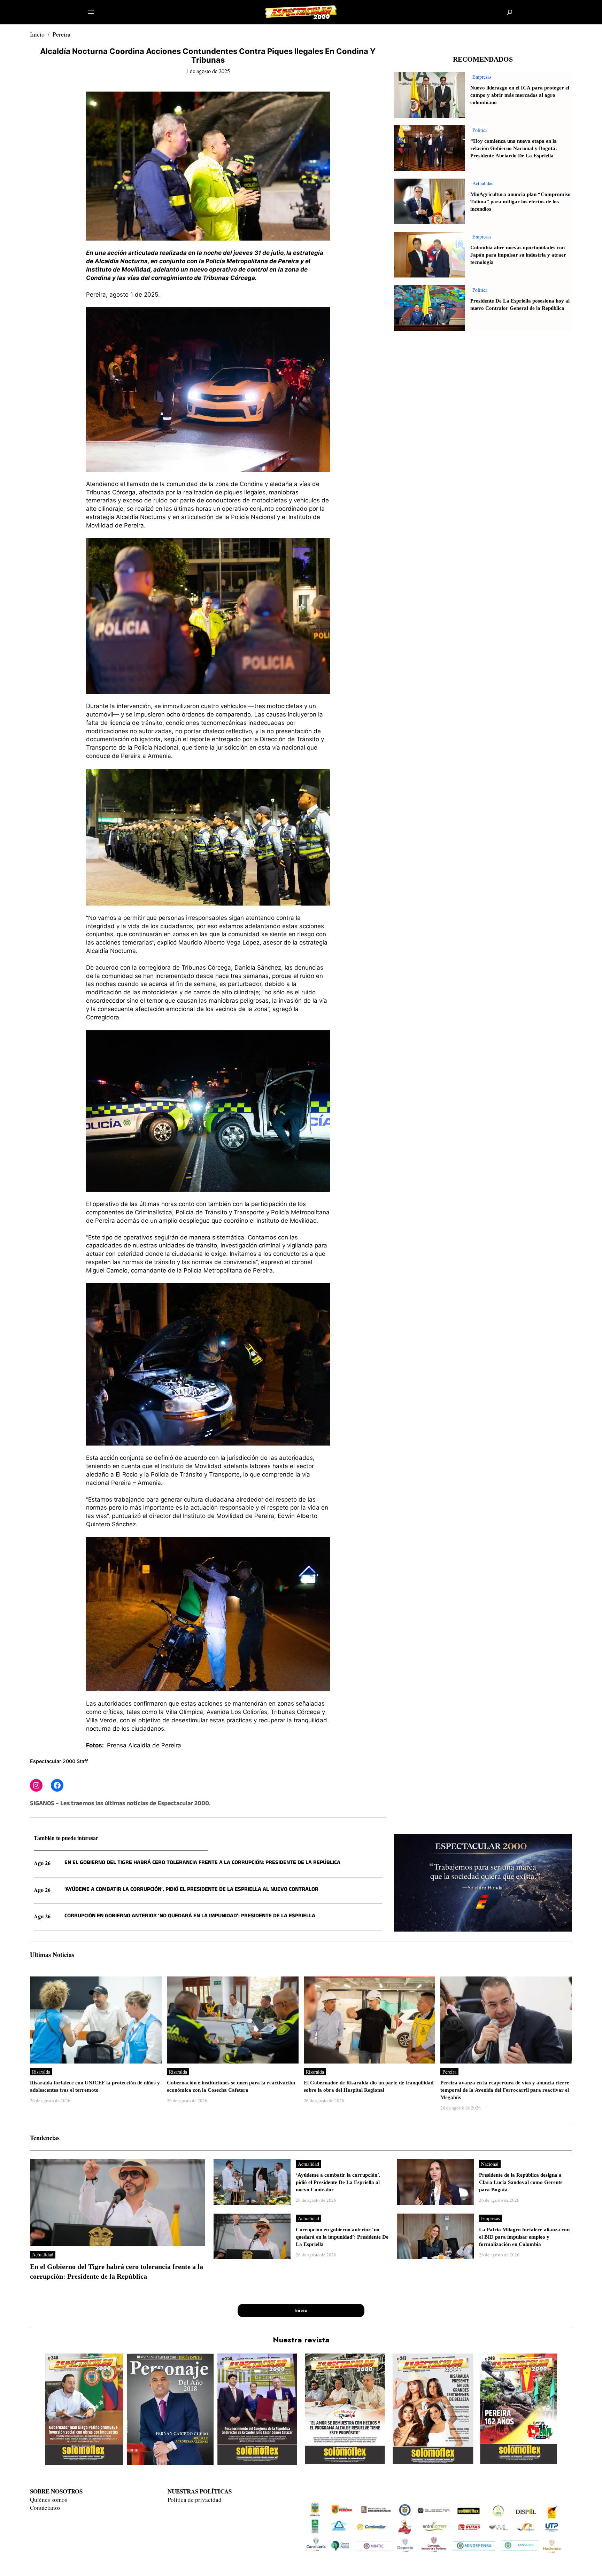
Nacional (490, 2164)
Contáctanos (45, 2508)
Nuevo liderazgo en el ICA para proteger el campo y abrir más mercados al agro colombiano (520, 95)
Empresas (482, 77)
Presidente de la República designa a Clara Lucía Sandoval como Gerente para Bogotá (521, 2182)
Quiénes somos (49, 2500)
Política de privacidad (195, 2500)
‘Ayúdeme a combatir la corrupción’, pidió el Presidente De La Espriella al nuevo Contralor (191, 1890)
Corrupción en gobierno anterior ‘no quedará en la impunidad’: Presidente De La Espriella (190, 1916)
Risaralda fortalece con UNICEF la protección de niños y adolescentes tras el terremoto (95, 2086)
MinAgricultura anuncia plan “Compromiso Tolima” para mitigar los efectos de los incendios (520, 202)
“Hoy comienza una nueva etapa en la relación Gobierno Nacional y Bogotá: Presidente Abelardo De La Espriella (514, 148)
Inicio (37, 34)
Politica (480, 130)
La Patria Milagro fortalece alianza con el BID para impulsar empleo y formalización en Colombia (524, 2237)
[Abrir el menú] (91, 12)
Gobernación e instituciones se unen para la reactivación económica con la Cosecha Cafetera (231, 2086)
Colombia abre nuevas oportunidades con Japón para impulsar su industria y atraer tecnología (518, 255)
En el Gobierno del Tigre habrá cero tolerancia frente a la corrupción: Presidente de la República (202, 1863)
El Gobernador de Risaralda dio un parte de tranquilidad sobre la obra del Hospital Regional (369, 2086)
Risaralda (41, 2072)
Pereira (61, 34)
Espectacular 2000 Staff (59, 1761)
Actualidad (483, 183)
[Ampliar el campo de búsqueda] (510, 12)
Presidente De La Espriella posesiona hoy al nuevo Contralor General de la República (520, 305)
